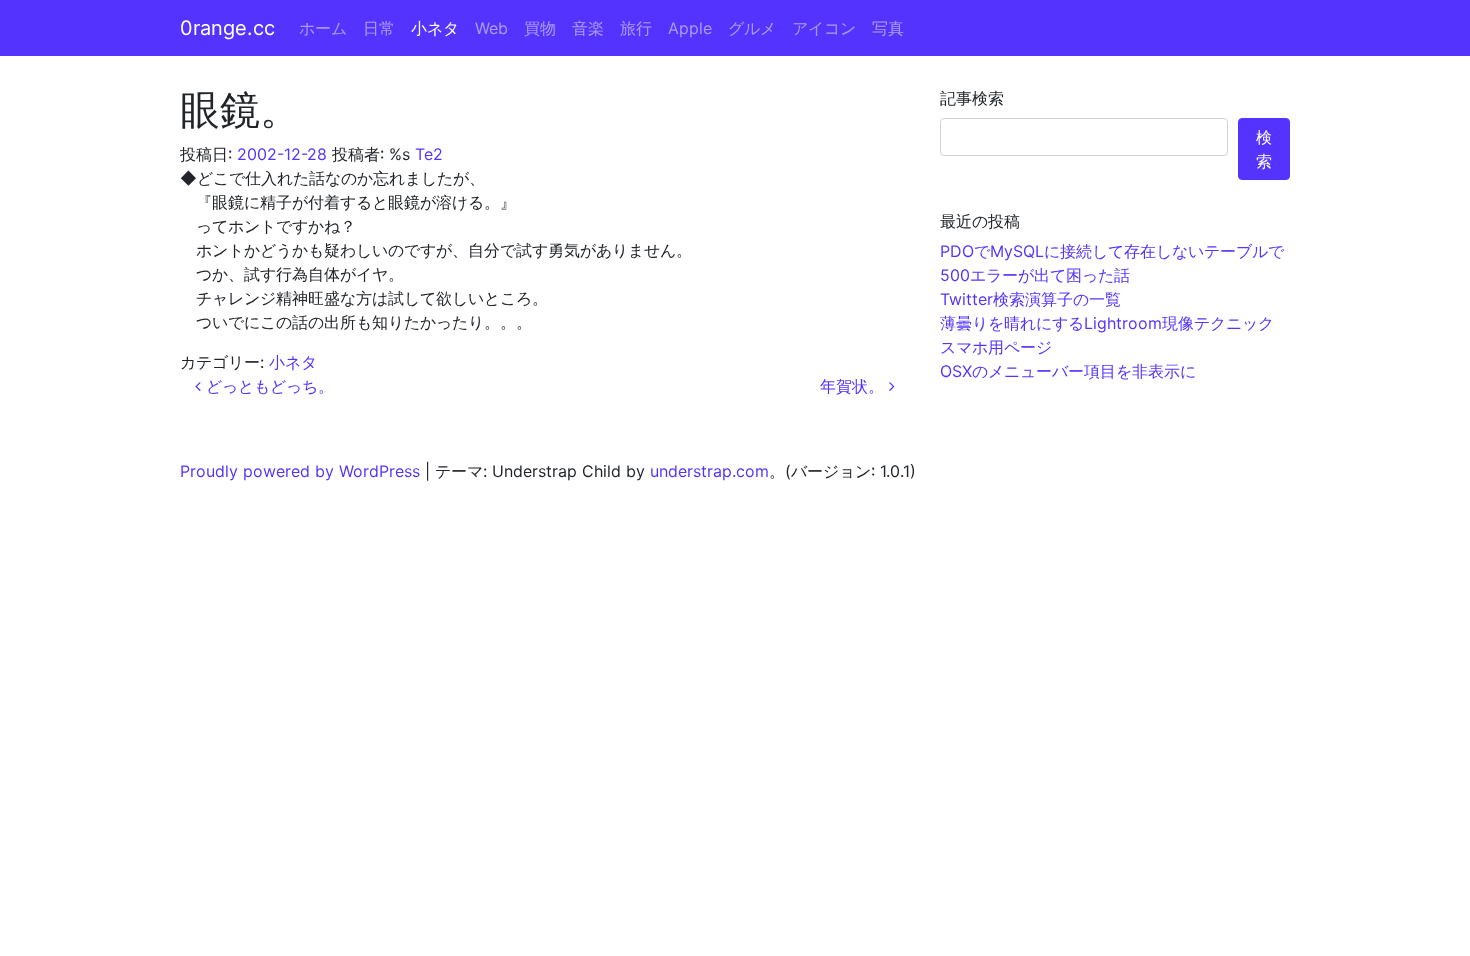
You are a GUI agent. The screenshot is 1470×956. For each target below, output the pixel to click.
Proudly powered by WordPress (300, 471)
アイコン (824, 28)
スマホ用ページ (996, 347)
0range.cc (227, 28)
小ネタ (435, 28)
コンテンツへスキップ (1390, 12)
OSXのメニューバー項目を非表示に (1068, 371)
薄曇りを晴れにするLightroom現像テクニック (1107, 323)
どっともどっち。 (267, 386)
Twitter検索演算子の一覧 (1030, 299)
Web (491, 28)
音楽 (588, 28)
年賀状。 (854, 386)
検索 (1264, 149)
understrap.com (709, 471)
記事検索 (972, 98)
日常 (379, 28)
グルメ (752, 28)
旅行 (636, 28)
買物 (540, 28)
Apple (690, 28)
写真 (888, 28)
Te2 (429, 154)
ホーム (323, 28)
